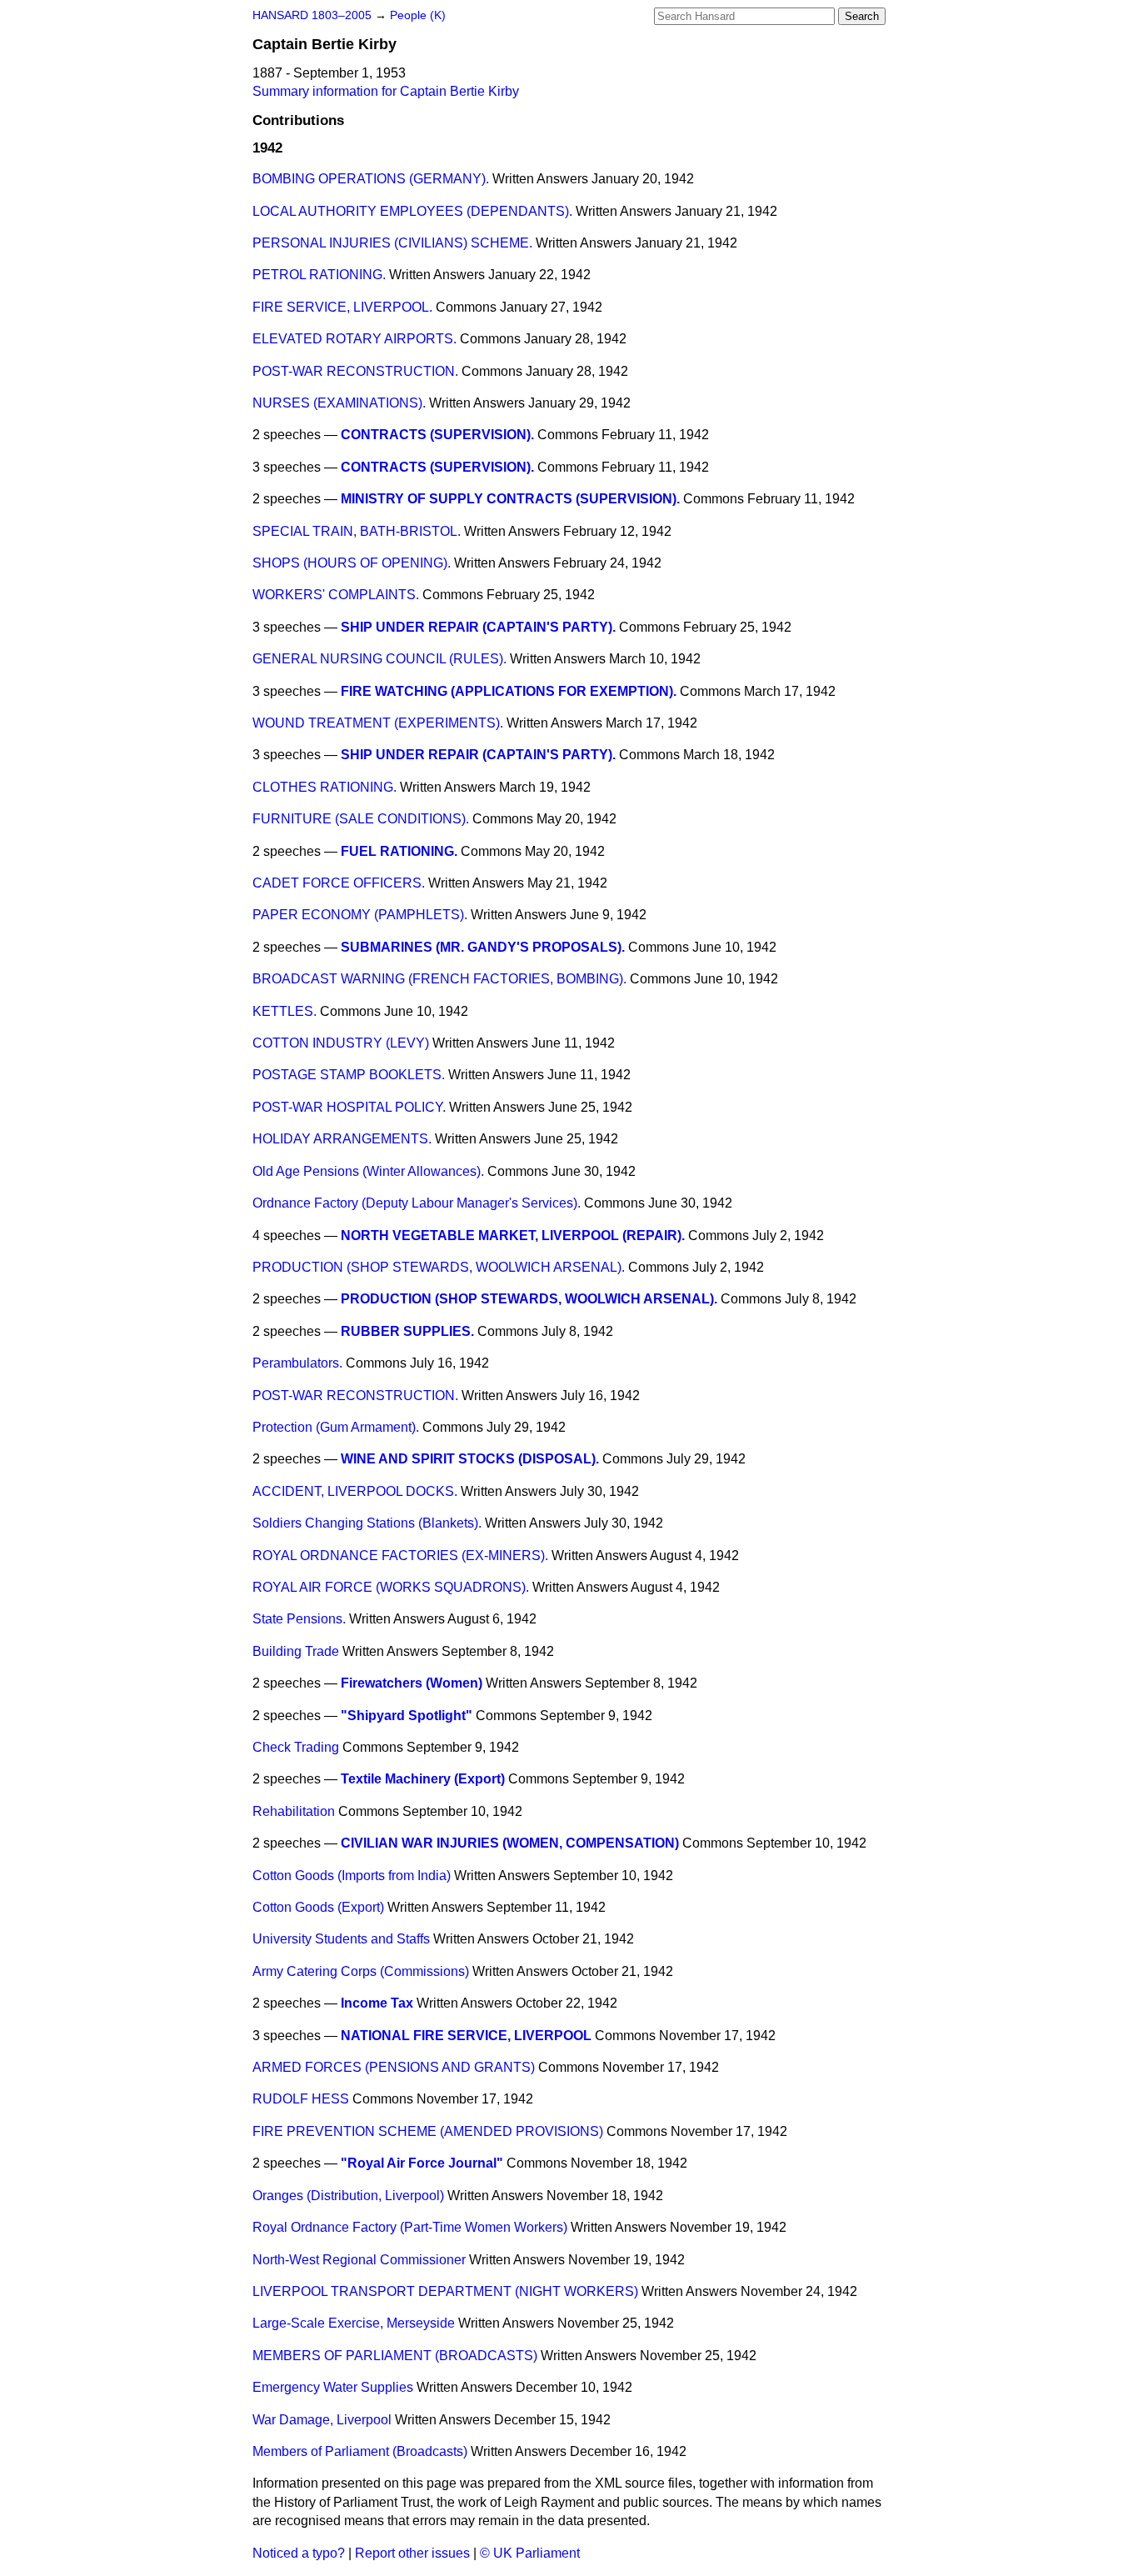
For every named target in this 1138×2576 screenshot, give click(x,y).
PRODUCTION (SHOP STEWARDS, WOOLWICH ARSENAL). (439, 1267)
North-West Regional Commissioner (359, 2260)
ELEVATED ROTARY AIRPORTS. (354, 339)
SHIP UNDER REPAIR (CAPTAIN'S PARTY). (478, 627)
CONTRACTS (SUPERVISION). (437, 435)
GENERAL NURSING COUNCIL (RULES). (379, 659)
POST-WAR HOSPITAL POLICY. (349, 1107)
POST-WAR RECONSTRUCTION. (355, 371)
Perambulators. (297, 1363)
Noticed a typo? (299, 2553)
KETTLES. (284, 1011)
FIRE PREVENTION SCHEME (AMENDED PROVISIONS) (428, 2131)
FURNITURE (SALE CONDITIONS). (361, 819)
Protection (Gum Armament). (336, 1427)
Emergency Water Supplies (333, 2387)
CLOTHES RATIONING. (324, 787)
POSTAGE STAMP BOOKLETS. (349, 1075)
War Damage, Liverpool (322, 2420)
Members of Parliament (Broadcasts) (360, 2451)
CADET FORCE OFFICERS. (339, 883)
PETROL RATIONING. (319, 275)
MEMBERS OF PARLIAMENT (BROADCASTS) (395, 2356)
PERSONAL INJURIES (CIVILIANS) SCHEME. (392, 243)
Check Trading (296, 1747)
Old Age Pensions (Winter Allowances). (368, 1171)
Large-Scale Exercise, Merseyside (354, 2323)
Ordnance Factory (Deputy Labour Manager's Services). (417, 1203)
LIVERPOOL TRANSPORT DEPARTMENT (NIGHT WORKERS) (445, 2291)
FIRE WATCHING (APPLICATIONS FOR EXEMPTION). (509, 691)
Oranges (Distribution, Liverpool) (348, 2196)
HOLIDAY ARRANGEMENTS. (342, 1139)
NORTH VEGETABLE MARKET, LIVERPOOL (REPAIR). (513, 1235)
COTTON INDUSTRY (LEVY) (341, 1043)
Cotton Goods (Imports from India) (352, 1876)
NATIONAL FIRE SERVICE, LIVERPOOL (466, 2036)
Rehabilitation (294, 1811)
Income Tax (377, 2003)
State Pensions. (299, 1619)
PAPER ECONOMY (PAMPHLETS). (360, 915)
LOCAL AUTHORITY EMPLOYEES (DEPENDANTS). (412, 211)
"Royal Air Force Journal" (422, 2163)
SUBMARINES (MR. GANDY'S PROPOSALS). (483, 947)
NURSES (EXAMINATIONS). (339, 403)
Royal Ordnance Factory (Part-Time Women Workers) (410, 2227)
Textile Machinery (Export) (423, 1779)
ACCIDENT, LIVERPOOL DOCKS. (355, 1491)
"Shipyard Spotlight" (407, 1716)
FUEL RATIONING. (399, 851)
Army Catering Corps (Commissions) (361, 1971)
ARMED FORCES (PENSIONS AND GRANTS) (394, 2067)
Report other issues (412, 2553)
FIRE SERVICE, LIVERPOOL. (342, 307)
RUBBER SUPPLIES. (407, 1331)
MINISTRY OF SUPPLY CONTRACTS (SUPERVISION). (510, 499)
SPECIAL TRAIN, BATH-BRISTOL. (357, 531)
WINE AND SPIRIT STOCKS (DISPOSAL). (470, 1459)
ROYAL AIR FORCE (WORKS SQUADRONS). (391, 1587)
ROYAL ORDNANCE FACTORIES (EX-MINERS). (400, 1556)
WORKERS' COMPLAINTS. (336, 595)
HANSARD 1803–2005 (312, 15)
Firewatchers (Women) (412, 1683)
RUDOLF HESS (301, 2099)
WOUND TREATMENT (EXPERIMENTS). (378, 723)
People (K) (418, 15)
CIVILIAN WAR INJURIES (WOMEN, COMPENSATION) (510, 1843)
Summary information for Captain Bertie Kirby (386, 91)
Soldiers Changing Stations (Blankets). (367, 1523)
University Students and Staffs (341, 1939)
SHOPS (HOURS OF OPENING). (352, 563)
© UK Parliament (530, 2553)
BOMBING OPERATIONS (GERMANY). (371, 179)
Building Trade (296, 1651)
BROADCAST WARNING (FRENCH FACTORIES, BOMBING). (439, 979)
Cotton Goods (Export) (318, 1907)
